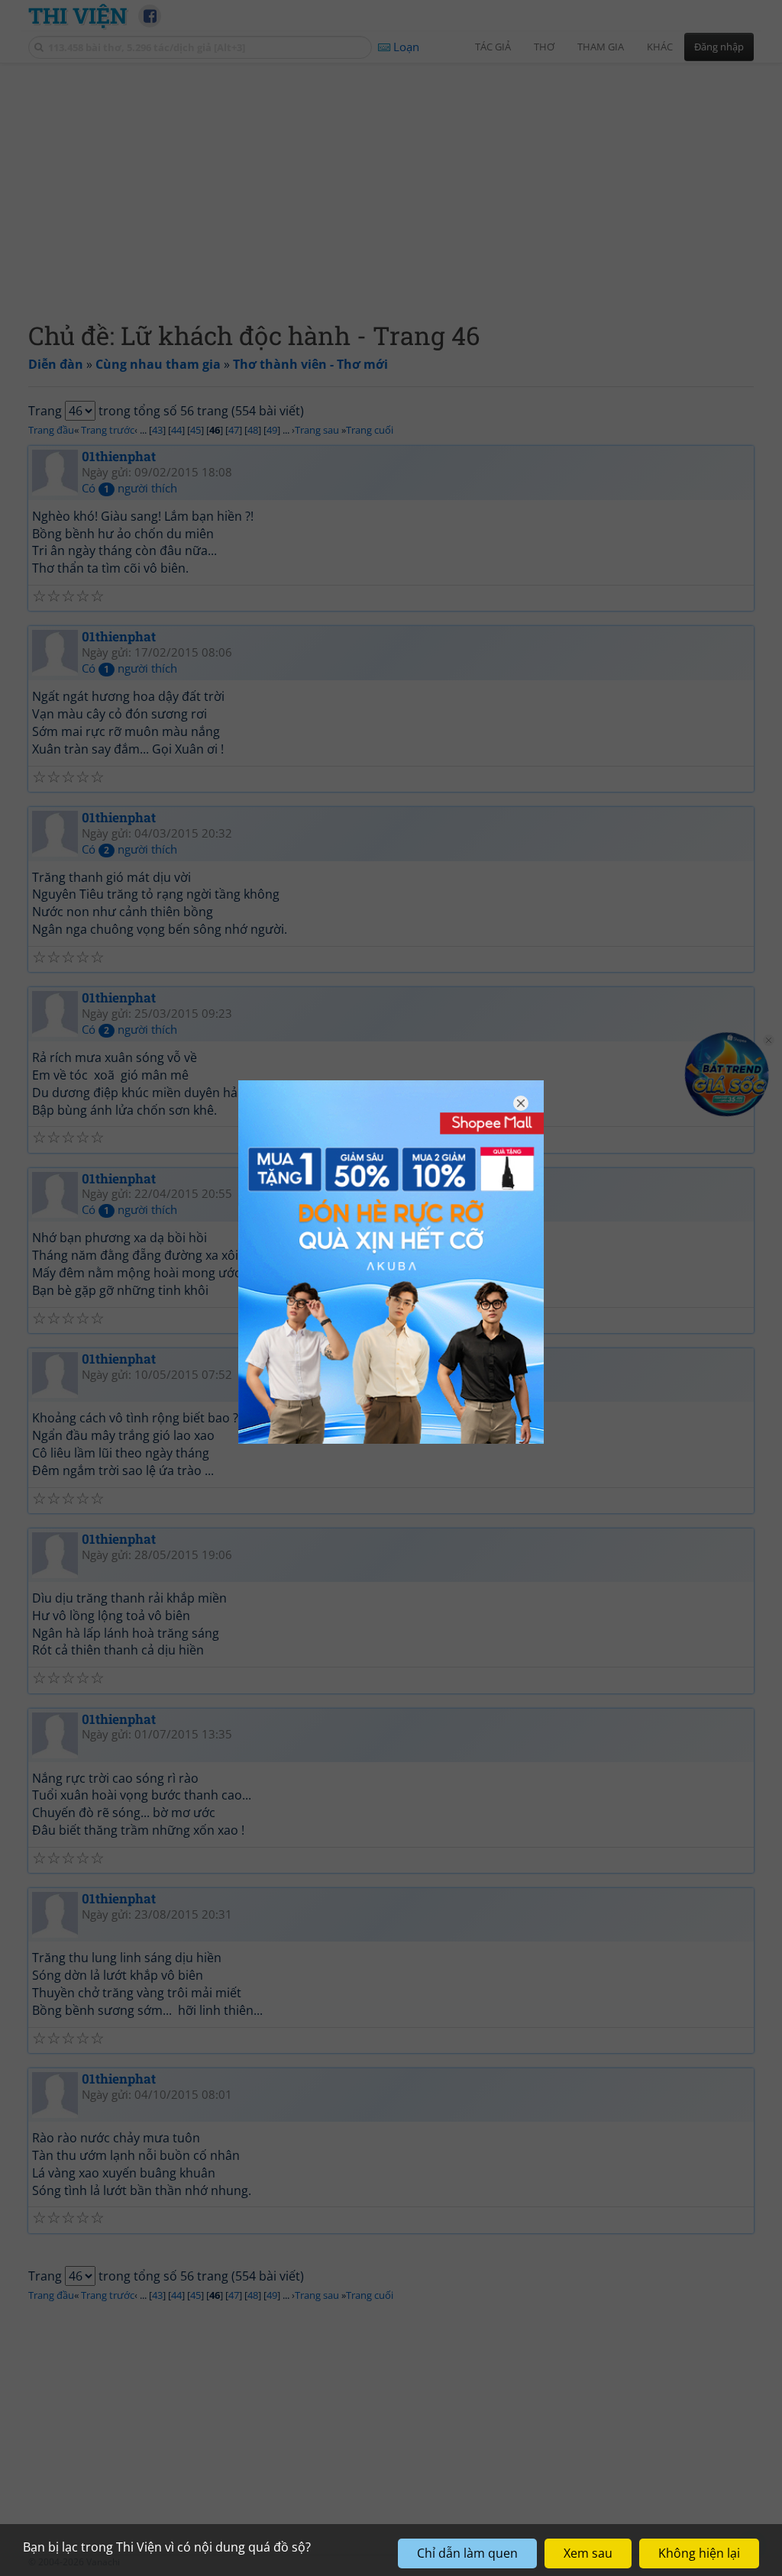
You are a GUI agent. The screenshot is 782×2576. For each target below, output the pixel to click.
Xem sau (588, 2553)
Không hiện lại (699, 2553)
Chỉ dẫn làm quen (467, 2553)
